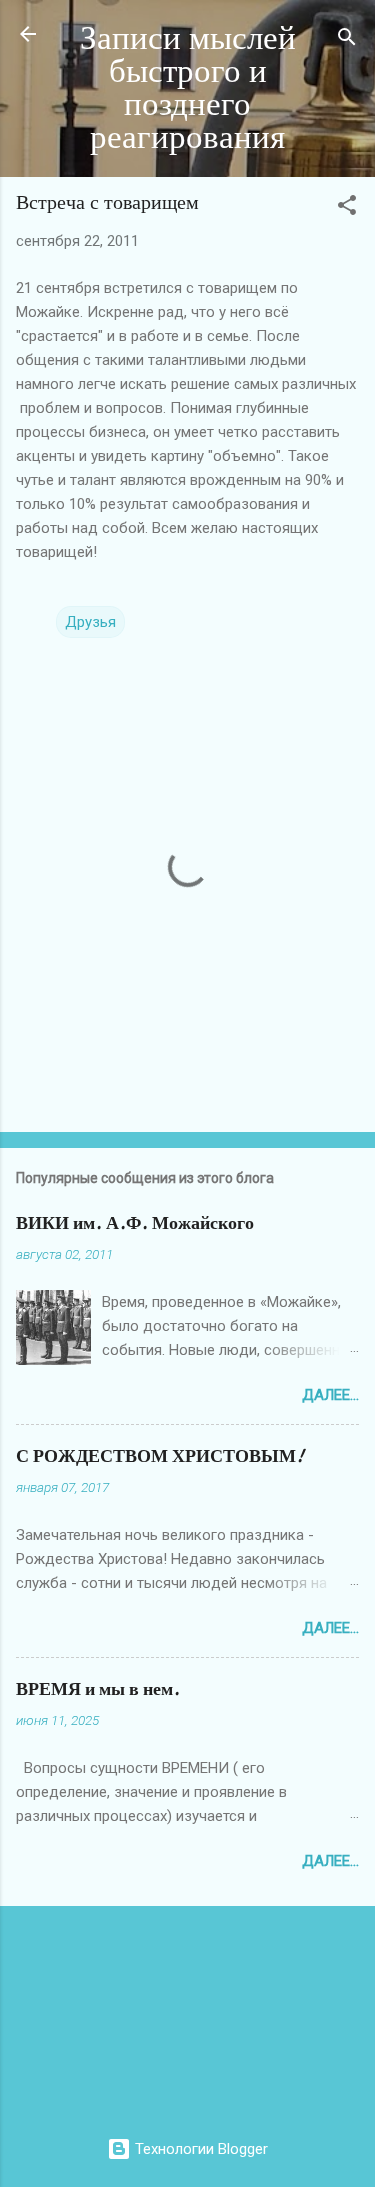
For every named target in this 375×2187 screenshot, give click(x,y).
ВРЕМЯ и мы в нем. (98, 1689)
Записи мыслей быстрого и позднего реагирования (188, 88)
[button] (347, 208)
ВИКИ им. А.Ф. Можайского (135, 1223)
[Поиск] (347, 40)
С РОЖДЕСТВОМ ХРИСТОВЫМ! (160, 1456)
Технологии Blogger (199, 2149)
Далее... (330, 1395)
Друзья (90, 622)
